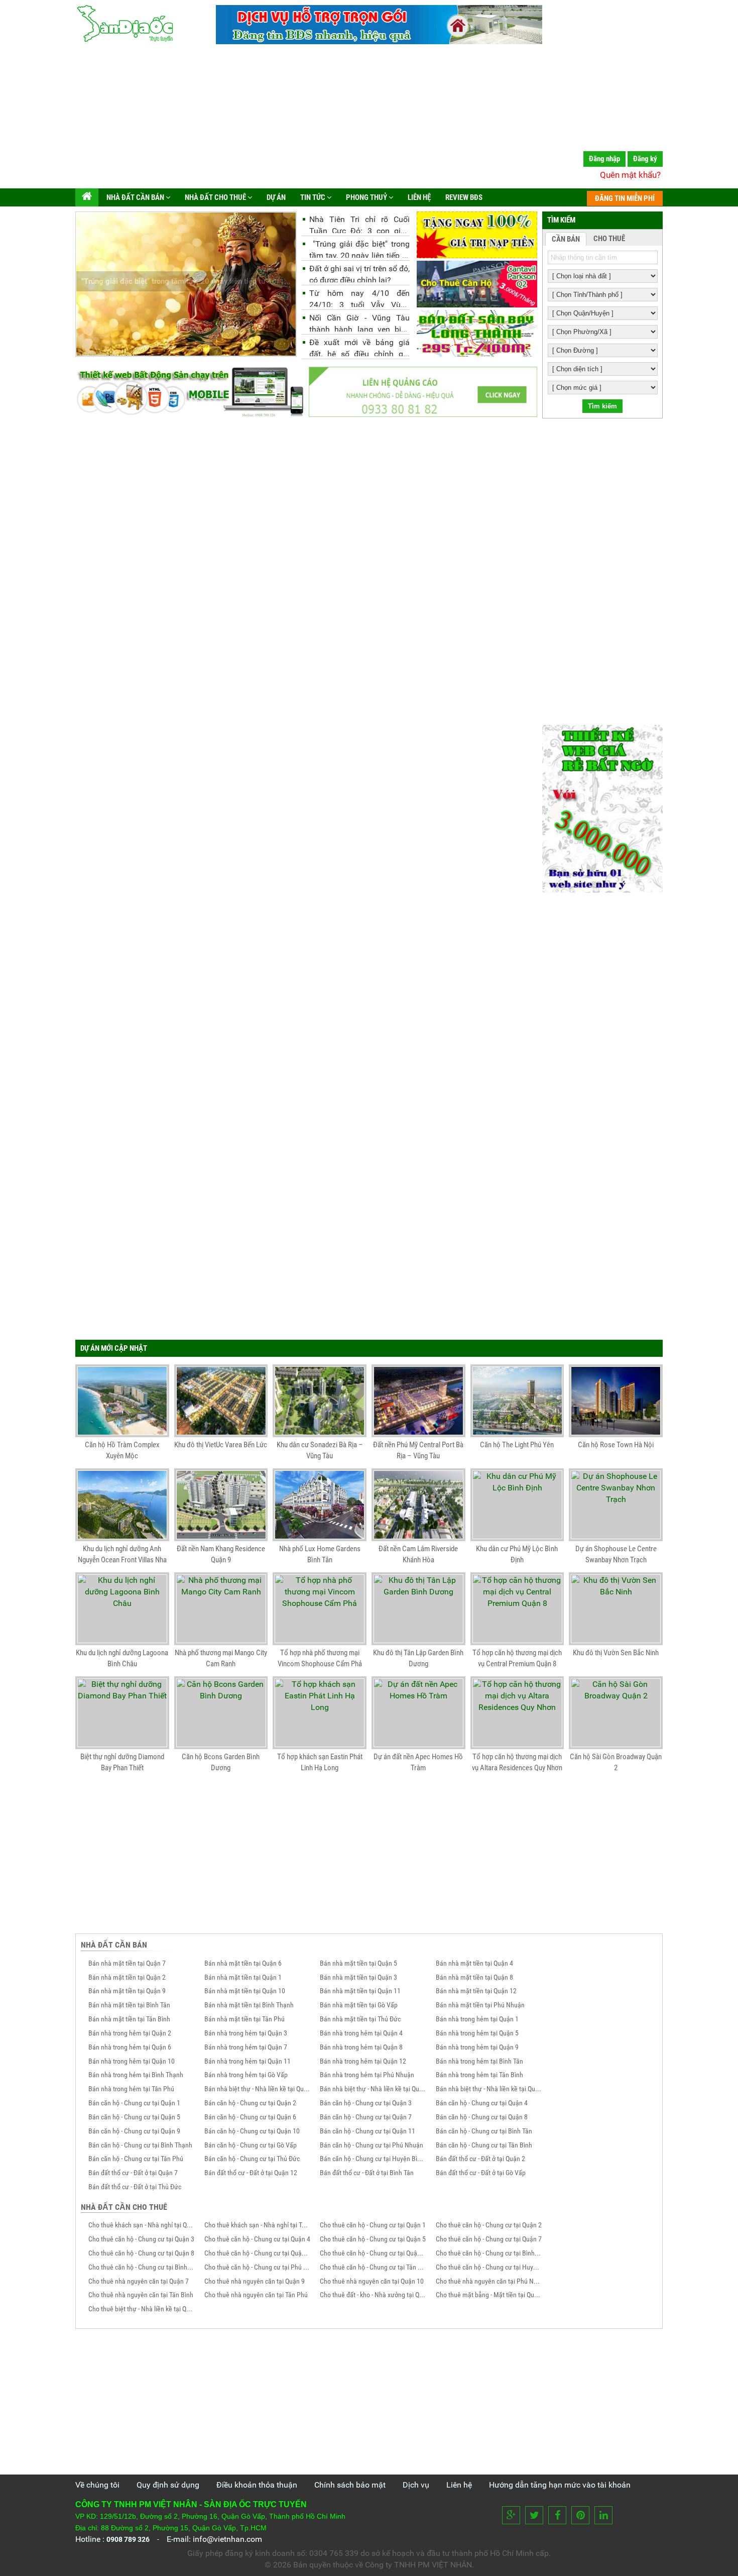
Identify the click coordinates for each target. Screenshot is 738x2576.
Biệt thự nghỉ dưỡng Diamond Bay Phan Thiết (122, 1762)
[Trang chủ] (87, 197)
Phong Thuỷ (366, 197)
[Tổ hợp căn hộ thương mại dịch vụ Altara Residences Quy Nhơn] (517, 1713)
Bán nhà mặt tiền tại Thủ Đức (360, 2019)
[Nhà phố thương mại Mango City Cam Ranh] (221, 1609)
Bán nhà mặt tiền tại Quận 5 (358, 1963)
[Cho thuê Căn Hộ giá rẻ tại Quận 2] (477, 284)
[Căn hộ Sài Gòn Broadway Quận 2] (616, 1713)
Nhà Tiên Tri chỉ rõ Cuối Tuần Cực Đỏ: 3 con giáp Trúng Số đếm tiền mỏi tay (359, 224)
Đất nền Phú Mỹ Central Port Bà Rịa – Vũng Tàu (418, 1450)
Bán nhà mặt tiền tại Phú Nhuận (480, 2005)
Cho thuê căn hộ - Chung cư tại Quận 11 (373, 2253)
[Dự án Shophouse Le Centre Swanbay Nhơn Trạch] (616, 1505)
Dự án (275, 197)
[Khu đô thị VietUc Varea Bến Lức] (221, 1401)
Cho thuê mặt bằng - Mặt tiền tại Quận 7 (489, 2295)
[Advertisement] (369, 118)
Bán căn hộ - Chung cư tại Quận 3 (366, 2103)
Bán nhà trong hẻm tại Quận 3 (246, 2033)
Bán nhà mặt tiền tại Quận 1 (243, 1977)
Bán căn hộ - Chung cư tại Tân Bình (484, 2145)
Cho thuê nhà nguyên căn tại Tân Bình (141, 2295)
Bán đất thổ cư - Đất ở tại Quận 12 (251, 2173)
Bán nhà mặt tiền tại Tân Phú (244, 2019)
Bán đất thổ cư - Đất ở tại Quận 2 (480, 2159)
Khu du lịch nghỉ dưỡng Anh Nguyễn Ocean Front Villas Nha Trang (122, 1556)
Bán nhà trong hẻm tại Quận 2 (130, 2033)
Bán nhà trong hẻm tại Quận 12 (363, 2061)
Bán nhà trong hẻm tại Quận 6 (130, 2047)
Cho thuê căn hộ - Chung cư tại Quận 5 (373, 2239)
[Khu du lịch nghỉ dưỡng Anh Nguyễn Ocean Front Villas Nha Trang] (122, 1505)
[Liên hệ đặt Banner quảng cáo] (423, 392)
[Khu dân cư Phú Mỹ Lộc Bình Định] (517, 1505)
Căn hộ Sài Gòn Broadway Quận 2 (616, 1762)
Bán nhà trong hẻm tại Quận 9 (477, 2047)
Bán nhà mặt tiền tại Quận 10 (245, 1991)
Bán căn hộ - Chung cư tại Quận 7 (366, 2117)
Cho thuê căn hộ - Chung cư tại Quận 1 (373, 2225)
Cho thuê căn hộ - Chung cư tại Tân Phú (373, 2267)
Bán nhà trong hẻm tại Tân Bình (479, 2075)
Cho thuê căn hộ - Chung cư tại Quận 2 (489, 2225)
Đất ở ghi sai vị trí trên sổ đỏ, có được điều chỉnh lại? (359, 273)
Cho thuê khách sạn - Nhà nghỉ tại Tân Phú (258, 2225)
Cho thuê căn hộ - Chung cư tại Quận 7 (489, 2239)
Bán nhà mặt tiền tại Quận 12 (476, 1991)
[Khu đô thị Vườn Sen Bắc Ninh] (616, 1609)
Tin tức (313, 197)
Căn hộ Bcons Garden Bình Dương (221, 1762)
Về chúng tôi (97, 2485)
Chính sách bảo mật (350, 2485)
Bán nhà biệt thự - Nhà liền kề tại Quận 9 (373, 2089)
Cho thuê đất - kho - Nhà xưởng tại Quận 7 (373, 2295)
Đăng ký (645, 159)
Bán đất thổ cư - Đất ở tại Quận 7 (133, 2173)
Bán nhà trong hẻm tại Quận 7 (246, 2047)
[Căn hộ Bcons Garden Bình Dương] (221, 1713)
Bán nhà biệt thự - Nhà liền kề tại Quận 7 (489, 2089)
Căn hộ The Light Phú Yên (517, 1445)
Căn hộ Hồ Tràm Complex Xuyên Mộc (122, 1450)
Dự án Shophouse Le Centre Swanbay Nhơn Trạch (616, 1554)
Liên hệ (418, 197)
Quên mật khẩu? (630, 175)
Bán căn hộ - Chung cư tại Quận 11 (367, 2131)
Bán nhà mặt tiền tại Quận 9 (127, 1991)
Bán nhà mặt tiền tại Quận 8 (474, 1977)
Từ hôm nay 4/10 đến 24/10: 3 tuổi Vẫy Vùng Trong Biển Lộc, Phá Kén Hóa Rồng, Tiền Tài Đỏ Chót (359, 298)
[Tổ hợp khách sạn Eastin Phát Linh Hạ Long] (320, 1713)
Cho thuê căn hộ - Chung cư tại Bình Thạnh (142, 2267)
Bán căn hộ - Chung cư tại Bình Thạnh (140, 2145)
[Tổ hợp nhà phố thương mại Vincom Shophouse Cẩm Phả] (320, 1609)
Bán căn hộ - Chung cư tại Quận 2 (250, 2103)
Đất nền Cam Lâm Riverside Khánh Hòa (418, 1554)
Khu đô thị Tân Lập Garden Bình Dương (418, 1658)
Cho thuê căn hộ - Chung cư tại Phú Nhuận (258, 2267)
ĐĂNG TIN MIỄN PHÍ (625, 198)
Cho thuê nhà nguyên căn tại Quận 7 (139, 2281)
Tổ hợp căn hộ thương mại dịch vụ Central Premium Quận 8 (517, 1658)
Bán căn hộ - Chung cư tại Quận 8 (482, 2117)
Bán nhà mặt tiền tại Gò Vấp (359, 2005)
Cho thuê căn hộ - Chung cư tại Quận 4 (257, 2239)
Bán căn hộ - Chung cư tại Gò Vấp (251, 2145)
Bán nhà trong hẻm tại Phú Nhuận (367, 2075)
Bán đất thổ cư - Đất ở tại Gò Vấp (481, 2173)
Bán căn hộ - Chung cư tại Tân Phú (136, 2159)
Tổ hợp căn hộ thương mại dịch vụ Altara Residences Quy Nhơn (517, 1762)
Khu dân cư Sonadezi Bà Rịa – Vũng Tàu (320, 1450)
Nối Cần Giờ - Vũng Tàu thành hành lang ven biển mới (359, 322)
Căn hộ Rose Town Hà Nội (616, 1445)
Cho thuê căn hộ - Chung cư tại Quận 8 (141, 2253)
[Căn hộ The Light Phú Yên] (517, 1401)
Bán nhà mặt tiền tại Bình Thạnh (249, 2005)
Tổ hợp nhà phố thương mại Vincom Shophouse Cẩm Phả (320, 1658)
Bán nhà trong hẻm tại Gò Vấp (246, 2075)
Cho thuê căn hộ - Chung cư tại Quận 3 (141, 2239)
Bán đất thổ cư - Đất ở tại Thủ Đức (135, 2187)
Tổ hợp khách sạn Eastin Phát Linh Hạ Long (320, 1762)
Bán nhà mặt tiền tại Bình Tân (129, 2005)
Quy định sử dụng (168, 2485)
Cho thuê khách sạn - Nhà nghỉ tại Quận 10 (142, 2225)
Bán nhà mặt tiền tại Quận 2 (127, 1977)
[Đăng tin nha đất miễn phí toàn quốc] (379, 41)
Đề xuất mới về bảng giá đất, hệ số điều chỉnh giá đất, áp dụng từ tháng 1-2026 (359, 347)
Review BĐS (463, 197)
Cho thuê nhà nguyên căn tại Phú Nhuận (489, 2281)
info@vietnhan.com (227, 2539)
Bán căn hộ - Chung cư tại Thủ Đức (252, 2159)
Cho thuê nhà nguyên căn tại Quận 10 (372, 2281)
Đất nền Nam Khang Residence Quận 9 (221, 1554)
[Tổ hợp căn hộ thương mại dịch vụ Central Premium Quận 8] (517, 1609)
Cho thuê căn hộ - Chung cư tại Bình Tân (489, 2253)
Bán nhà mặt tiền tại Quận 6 (243, 1963)
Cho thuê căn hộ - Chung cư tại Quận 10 (258, 2253)
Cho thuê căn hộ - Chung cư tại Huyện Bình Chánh (489, 2267)
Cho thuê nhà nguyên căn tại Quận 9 (255, 2281)
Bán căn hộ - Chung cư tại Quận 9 (134, 2131)
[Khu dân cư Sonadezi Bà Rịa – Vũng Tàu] (320, 1401)
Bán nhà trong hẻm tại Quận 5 (477, 2033)
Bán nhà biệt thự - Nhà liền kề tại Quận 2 (258, 2089)
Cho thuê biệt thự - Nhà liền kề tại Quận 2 (142, 2309)
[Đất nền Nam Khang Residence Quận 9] (221, 1505)
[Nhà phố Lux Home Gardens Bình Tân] (320, 1505)
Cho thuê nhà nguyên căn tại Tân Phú (256, 2295)
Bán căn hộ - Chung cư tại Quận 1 (134, 2103)
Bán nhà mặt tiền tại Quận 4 (474, 1963)
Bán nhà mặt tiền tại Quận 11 (360, 1991)
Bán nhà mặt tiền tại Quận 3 (358, 1977)
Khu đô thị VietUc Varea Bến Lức (221, 1445)
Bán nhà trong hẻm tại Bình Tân (479, 2061)
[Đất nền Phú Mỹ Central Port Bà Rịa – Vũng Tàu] (418, 1401)
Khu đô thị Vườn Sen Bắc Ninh (616, 1653)
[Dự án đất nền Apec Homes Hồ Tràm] (418, 1713)
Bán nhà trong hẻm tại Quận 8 (361, 2047)
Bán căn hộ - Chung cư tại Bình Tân (484, 2131)
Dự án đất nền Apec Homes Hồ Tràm (418, 1762)
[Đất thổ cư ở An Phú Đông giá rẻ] (477, 333)
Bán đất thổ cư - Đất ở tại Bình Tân (367, 2173)
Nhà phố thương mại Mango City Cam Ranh (221, 1658)
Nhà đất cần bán (135, 197)
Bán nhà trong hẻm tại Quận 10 (132, 2061)
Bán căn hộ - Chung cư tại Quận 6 (250, 2117)
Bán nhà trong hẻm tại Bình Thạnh (136, 2075)
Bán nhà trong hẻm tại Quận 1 (477, 2019)
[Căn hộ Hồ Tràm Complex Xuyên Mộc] (122, 1401)
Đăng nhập (604, 159)
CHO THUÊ (609, 239)
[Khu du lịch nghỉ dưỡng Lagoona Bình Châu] (122, 1609)
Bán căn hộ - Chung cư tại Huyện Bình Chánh (373, 2159)
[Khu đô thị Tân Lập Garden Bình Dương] (418, 1609)
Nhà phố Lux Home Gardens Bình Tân (320, 1554)
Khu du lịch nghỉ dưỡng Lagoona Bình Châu (122, 1658)
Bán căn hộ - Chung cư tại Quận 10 (252, 2131)
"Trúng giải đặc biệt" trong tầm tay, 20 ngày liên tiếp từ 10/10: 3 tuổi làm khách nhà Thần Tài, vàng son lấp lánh (359, 248)
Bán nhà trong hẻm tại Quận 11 (248, 2061)
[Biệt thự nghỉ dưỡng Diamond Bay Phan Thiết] (122, 1713)
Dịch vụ (416, 2485)
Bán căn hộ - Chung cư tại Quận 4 (482, 2103)
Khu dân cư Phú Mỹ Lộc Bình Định (517, 1554)
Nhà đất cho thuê (215, 197)
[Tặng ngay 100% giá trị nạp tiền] (477, 235)
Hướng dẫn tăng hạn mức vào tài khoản (560, 2485)
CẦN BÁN (566, 239)
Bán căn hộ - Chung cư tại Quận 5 (134, 2117)
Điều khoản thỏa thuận (257, 2485)
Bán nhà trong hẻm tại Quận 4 (361, 2033)
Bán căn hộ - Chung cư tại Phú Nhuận (372, 2145)
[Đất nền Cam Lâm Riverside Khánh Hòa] (418, 1505)
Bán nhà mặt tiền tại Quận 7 (127, 1963)
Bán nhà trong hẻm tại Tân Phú (131, 2089)
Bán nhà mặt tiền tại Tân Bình (129, 2019)
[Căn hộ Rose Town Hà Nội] (616, 1401)
